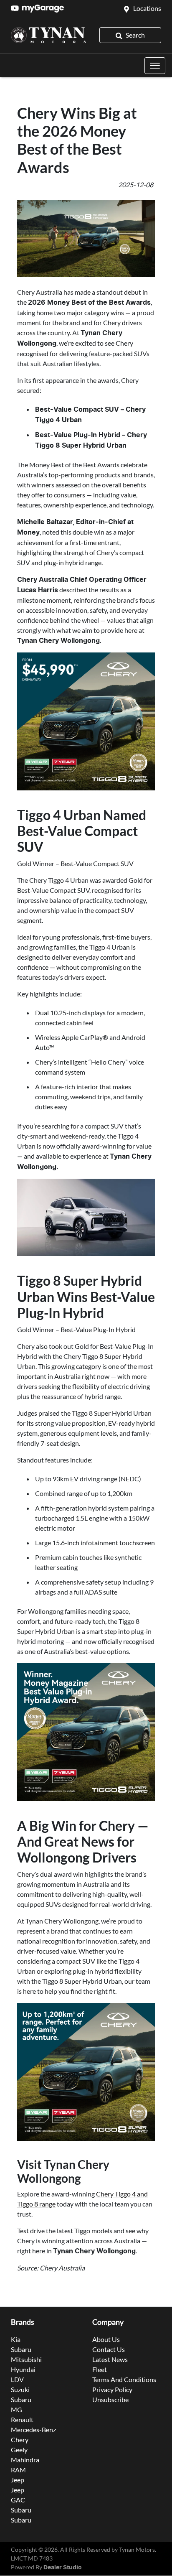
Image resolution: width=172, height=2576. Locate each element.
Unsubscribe (110, 2399)
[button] (155, 66)
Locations (147, 8)
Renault (22, 2419)
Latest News (110, 2359)
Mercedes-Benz (33, 2429)
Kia (16, 2339)
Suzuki (20, 2389)
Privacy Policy (112, 2389)
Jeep (18, 2480)
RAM (18, 2470)
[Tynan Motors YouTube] (16, 8)
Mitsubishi (26, 2359)
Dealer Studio (63, 2568)
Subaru (21, 2349)
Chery (20, 2440)
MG (16, 2409)
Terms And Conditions (124, 2379)
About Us (106, 2339)
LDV (17, 2379)
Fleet (100, 2369)
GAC (18, 2500)
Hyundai (23, 2369)
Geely (19, 2450)
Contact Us (109, 2349)
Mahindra (25, 2460)
